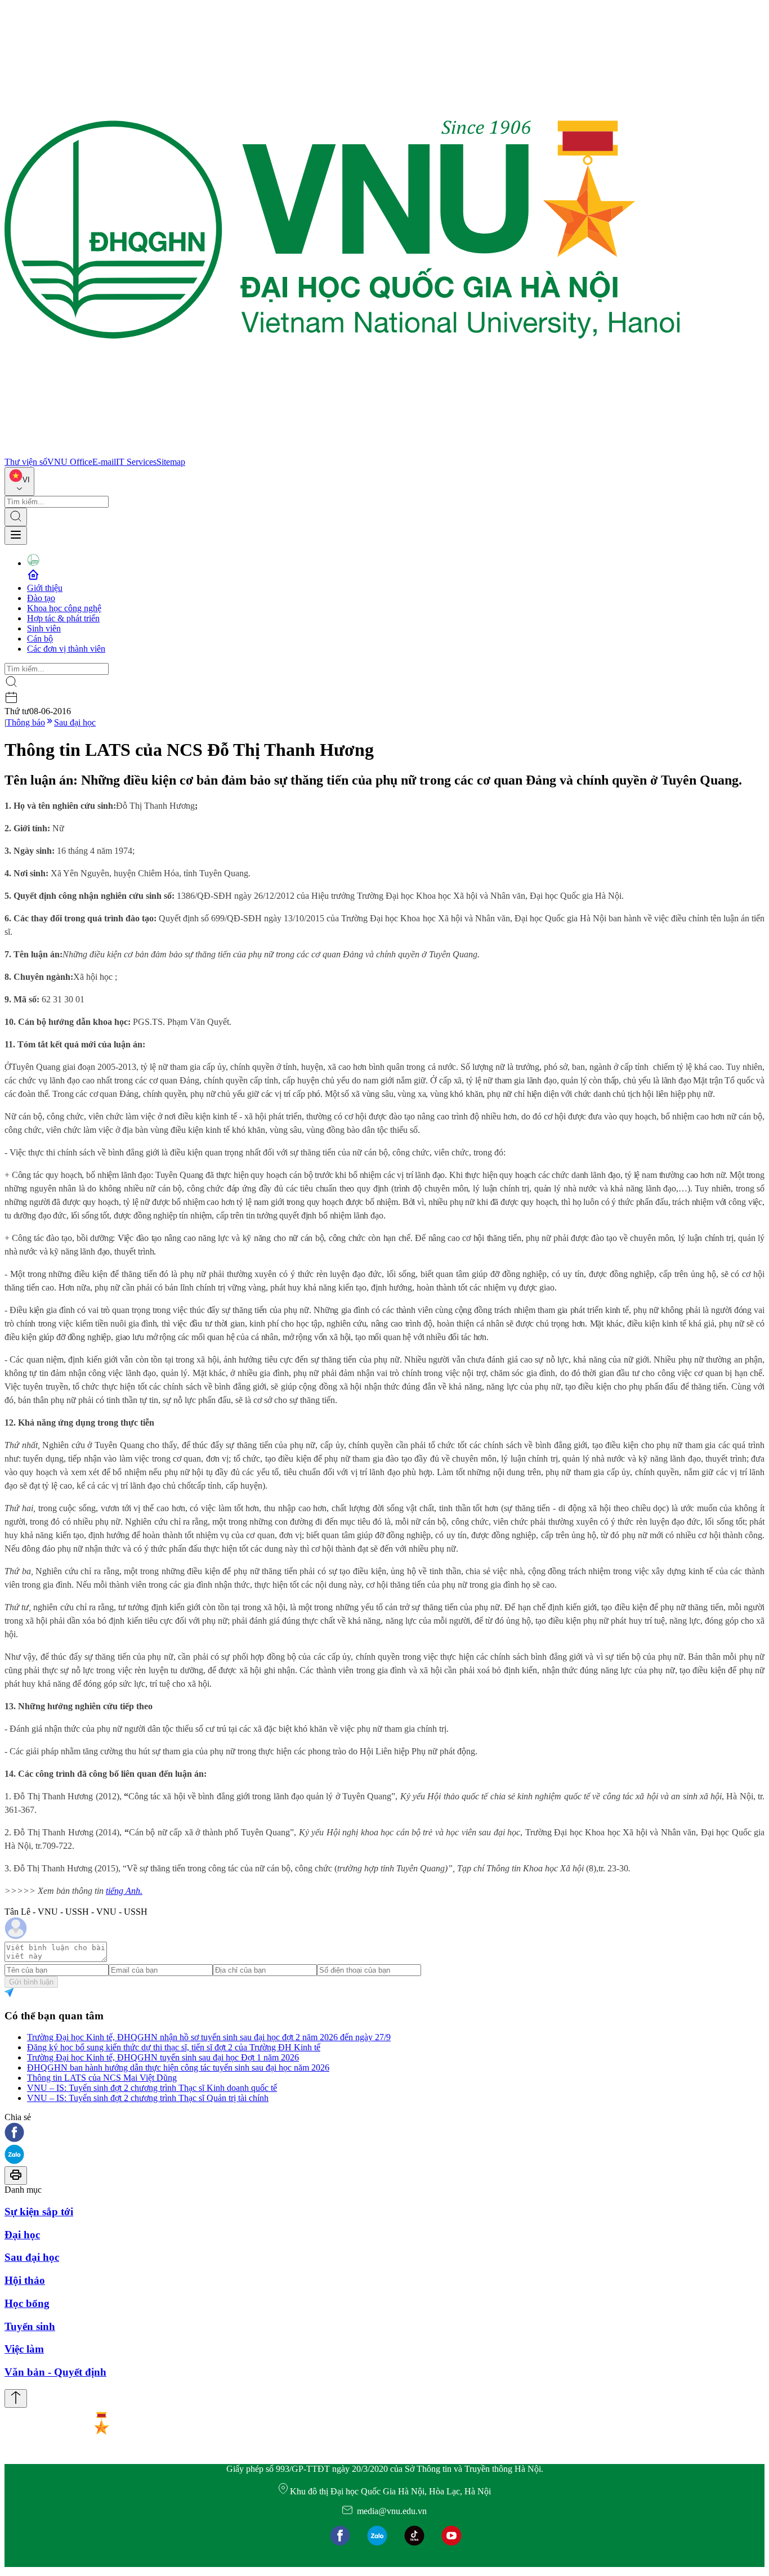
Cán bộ (40, 639)
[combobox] (19, 481)
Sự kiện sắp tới (39, 2212)
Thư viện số (26, 462)
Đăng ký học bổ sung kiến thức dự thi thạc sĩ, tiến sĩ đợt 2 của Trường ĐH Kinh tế (174, 2047)
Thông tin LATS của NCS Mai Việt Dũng (102, 2078)
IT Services (136, 462)
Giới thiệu (45, 588)
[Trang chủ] (342, 452)
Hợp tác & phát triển (63, 618)
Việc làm (24, 2349)
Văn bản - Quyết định (55, 2372)
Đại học (22, 2235)
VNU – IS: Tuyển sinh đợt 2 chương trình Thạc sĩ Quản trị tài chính (148, 2098)
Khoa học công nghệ (64, 608)
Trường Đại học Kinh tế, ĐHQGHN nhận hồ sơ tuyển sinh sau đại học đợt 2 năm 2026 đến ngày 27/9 (209, 2037)
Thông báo (26, 722)
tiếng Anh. (124, 1891)
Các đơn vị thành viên (66, 649)
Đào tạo (41, 598)
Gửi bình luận (31, 1982)
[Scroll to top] (16, 2398)
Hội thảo (25, 2280)
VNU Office (70, 462)
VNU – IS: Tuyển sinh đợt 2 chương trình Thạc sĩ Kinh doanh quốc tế (152, 2088)
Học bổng (27, 2303)
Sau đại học (75, 722)
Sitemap (171, 462)
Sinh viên (44, 628)
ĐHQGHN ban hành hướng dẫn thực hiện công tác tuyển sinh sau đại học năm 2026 (178, 2067)
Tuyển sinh (30, 2326)
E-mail (104, 462)
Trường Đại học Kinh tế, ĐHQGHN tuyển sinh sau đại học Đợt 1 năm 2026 (163, 2057)
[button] (384, 2133)
